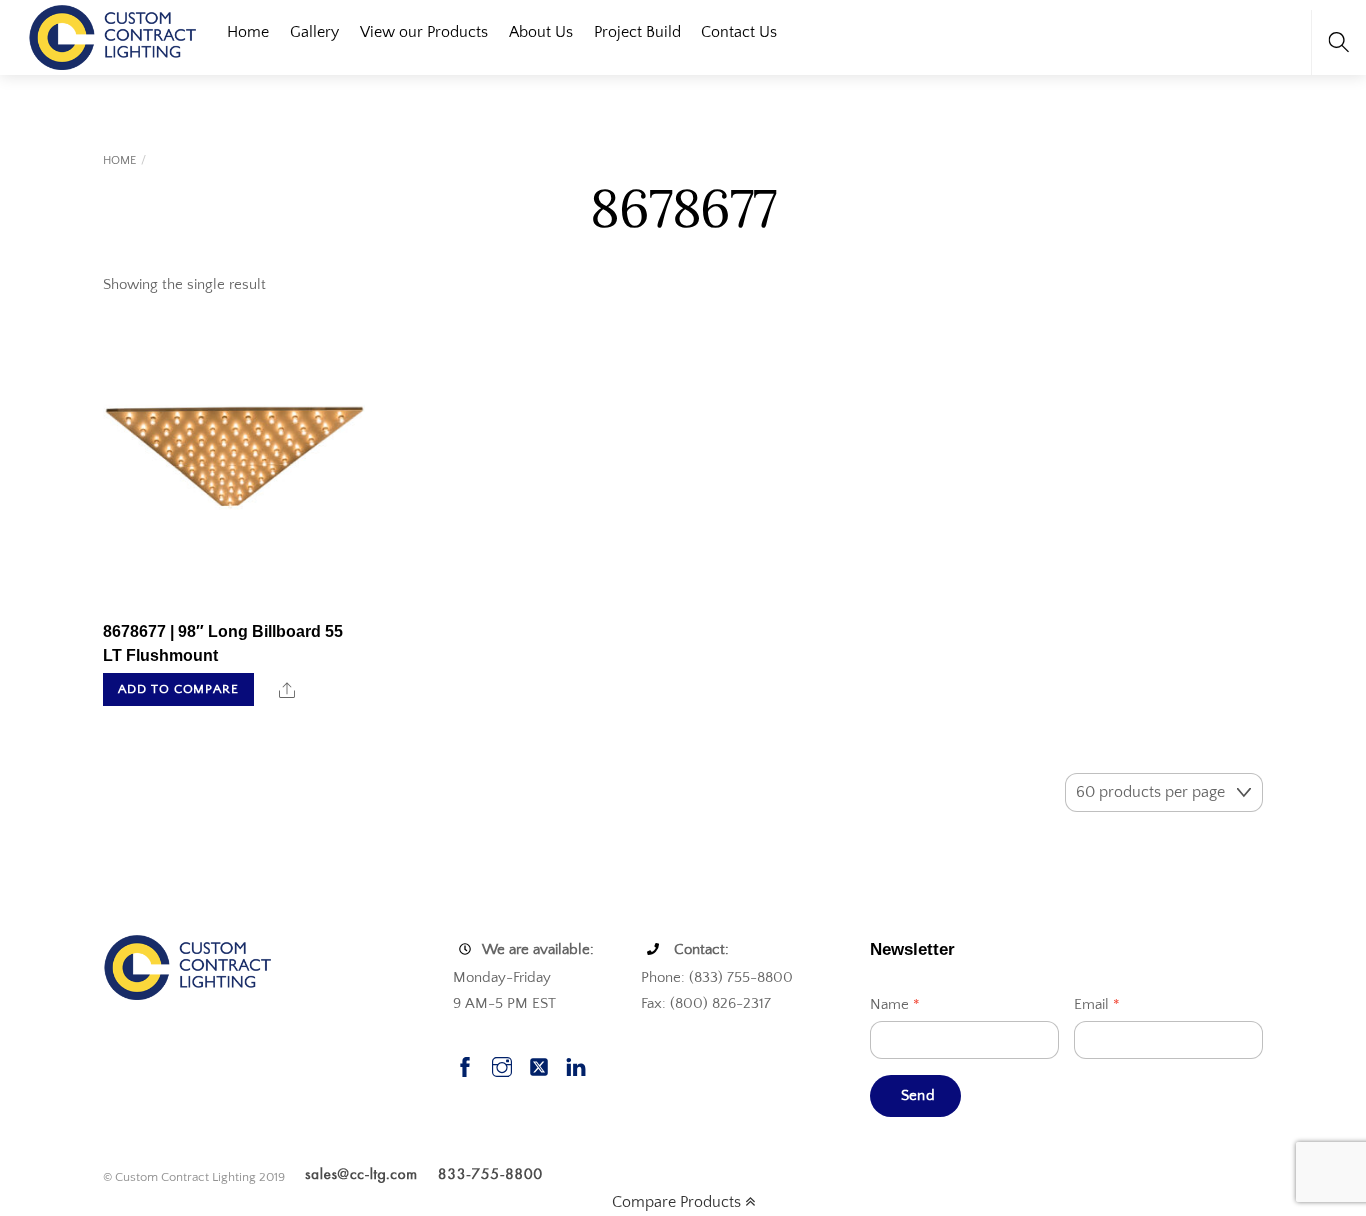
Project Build (637, 32)
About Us (541, 32)
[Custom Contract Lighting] (113, 35)
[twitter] (539, 1064)
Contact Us (739, 32)
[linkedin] (576, 1064)
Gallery (314, 32)
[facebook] (465, 1064)
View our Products (424, 32)
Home (248, 32)
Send (918, 1095)
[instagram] (502, 1064)
